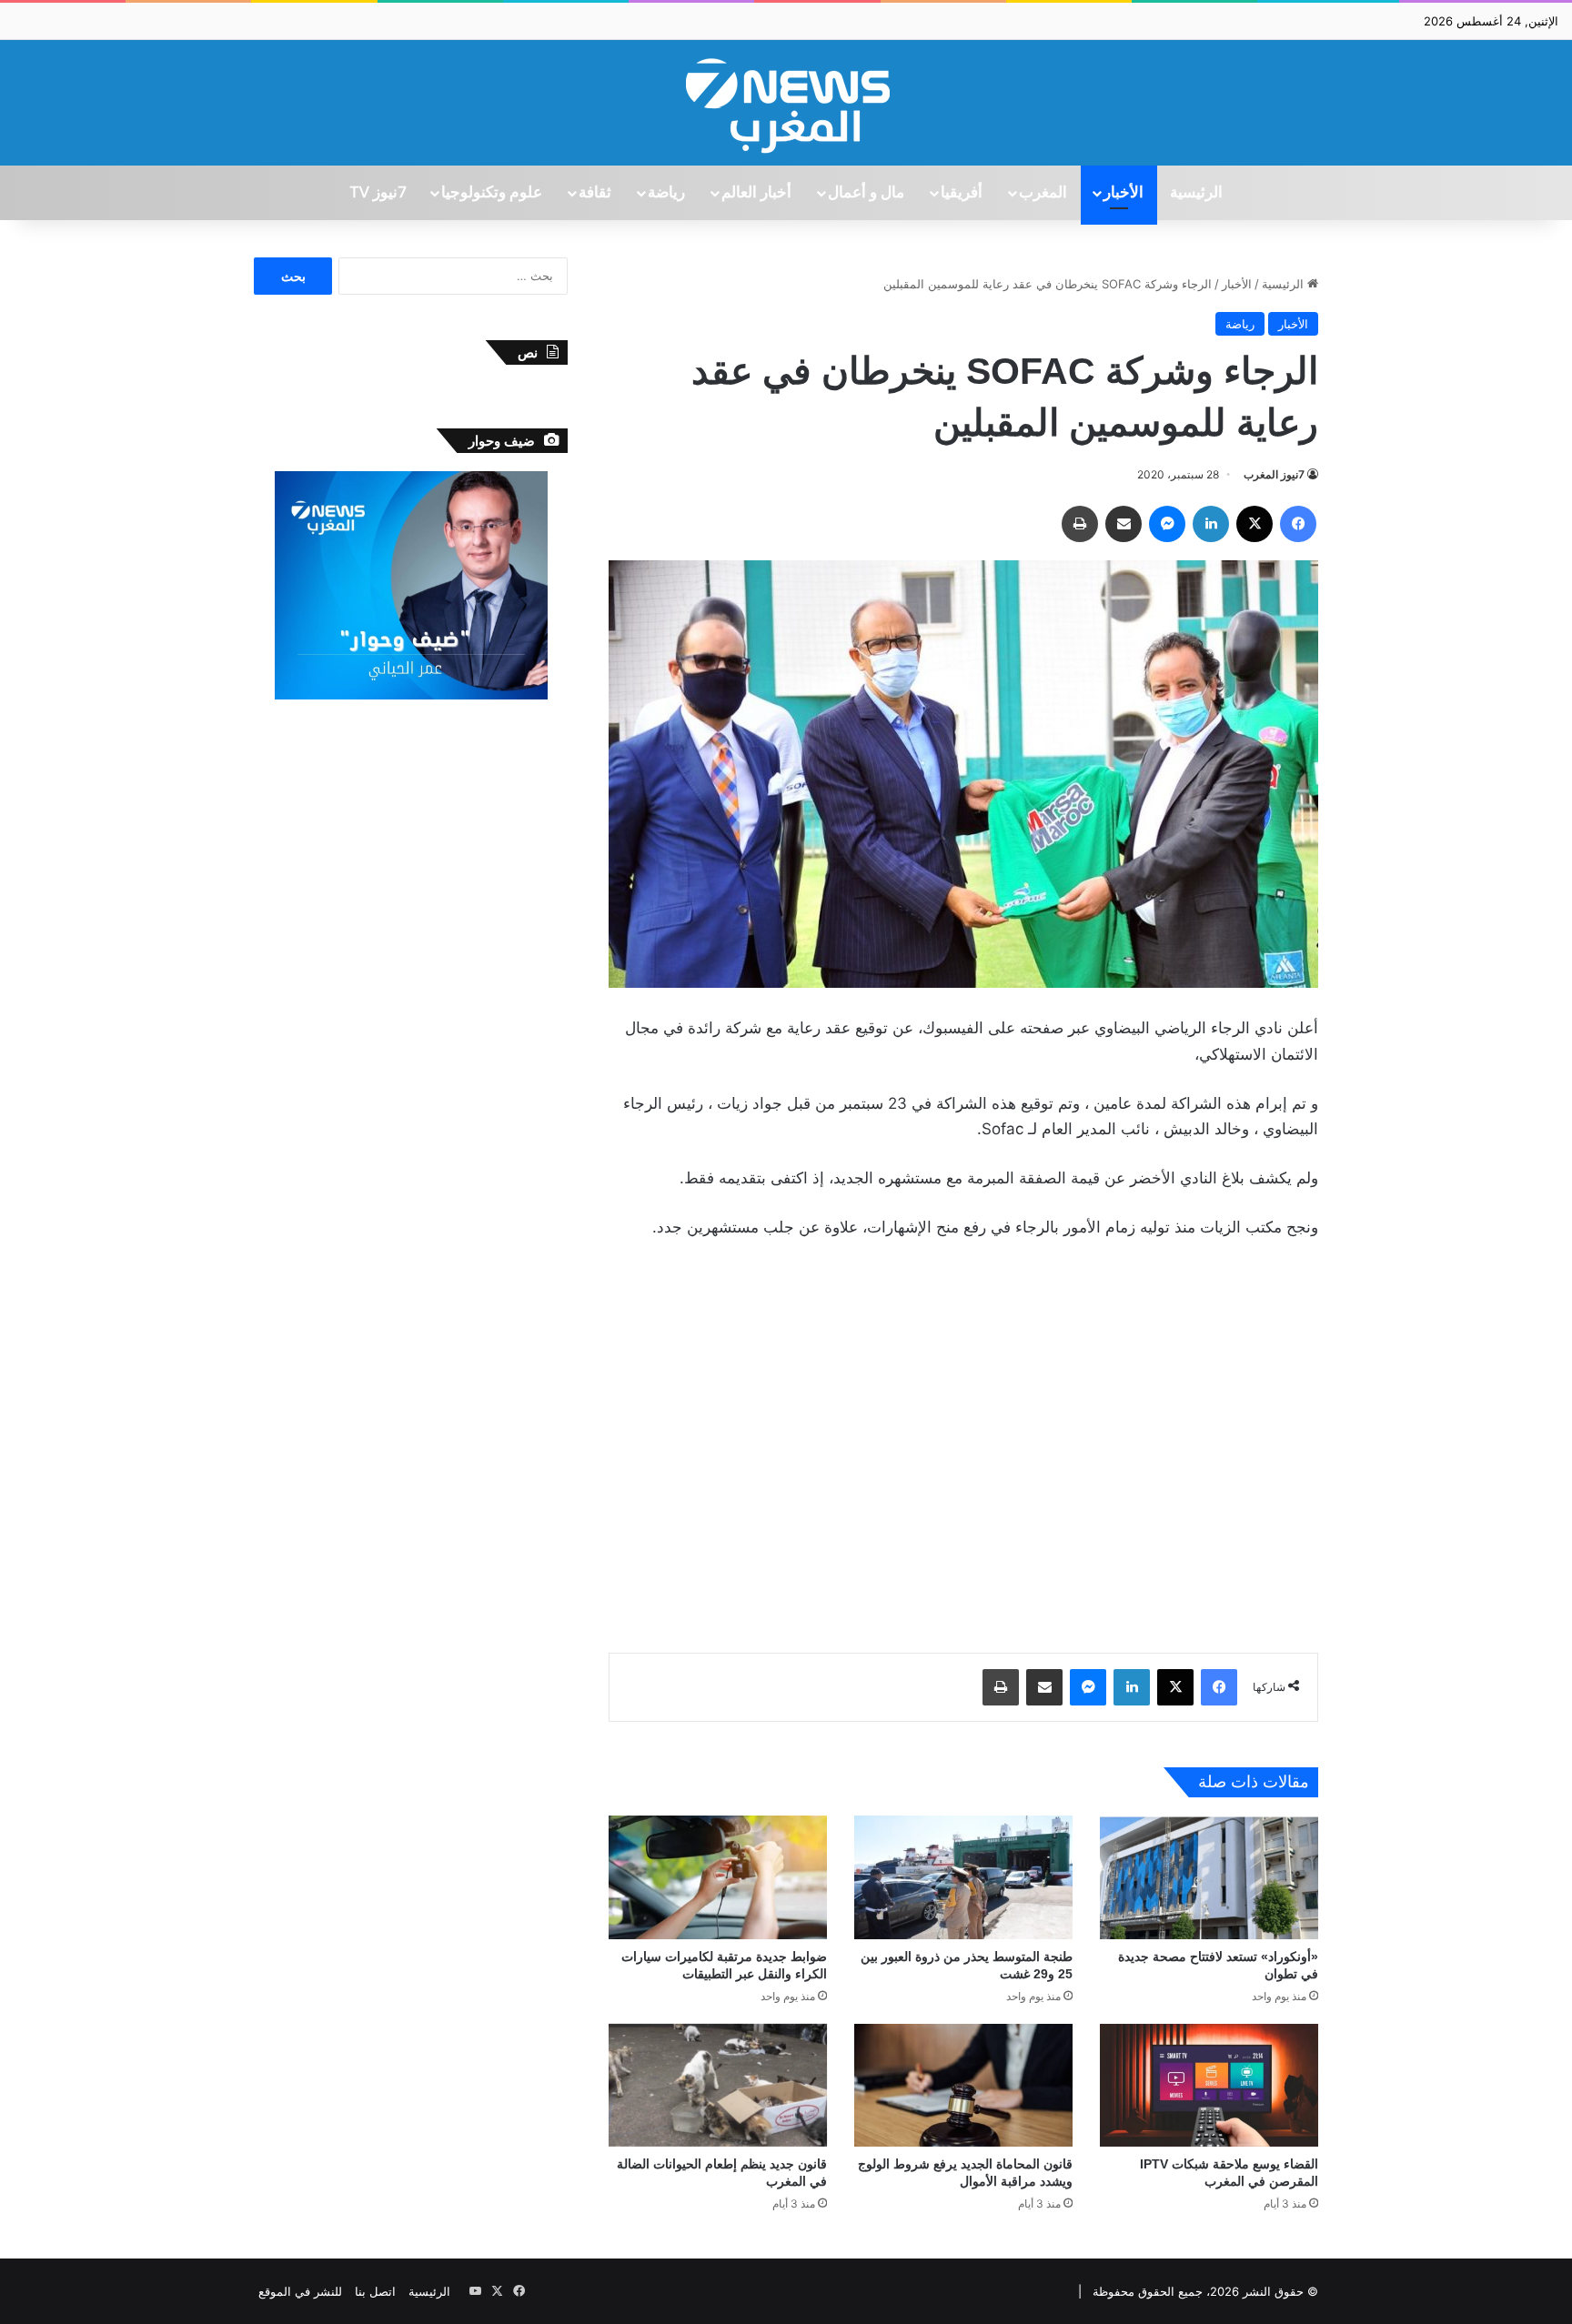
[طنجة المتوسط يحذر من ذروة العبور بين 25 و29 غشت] (963, 1877)
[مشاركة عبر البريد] (1124, 524)
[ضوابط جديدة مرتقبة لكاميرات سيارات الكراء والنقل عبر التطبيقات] (718, 1877)
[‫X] (1255, 524)
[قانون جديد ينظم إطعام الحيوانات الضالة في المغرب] (718, 2085)
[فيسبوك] (1298, 524)
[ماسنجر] (1167, 524)
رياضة (666, 193)
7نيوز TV (378, 193)
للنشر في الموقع (300, 2291)
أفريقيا (962, 193)
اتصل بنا (375, 2291)
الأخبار (1124, 193)
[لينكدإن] (1211, 524)
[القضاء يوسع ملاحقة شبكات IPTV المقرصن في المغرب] (1209, 2085)
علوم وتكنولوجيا (492, 193)
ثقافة (595, 193)
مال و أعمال (866, 193)
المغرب (1043, 193)
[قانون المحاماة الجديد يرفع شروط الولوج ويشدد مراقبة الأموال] (963, 2085)
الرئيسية (1196, 193)
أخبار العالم (756, 193)
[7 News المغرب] (786, 103)
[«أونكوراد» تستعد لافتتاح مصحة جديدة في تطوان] (1209, 1877)
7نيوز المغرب (1274, 474)
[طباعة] (1080, 524)
